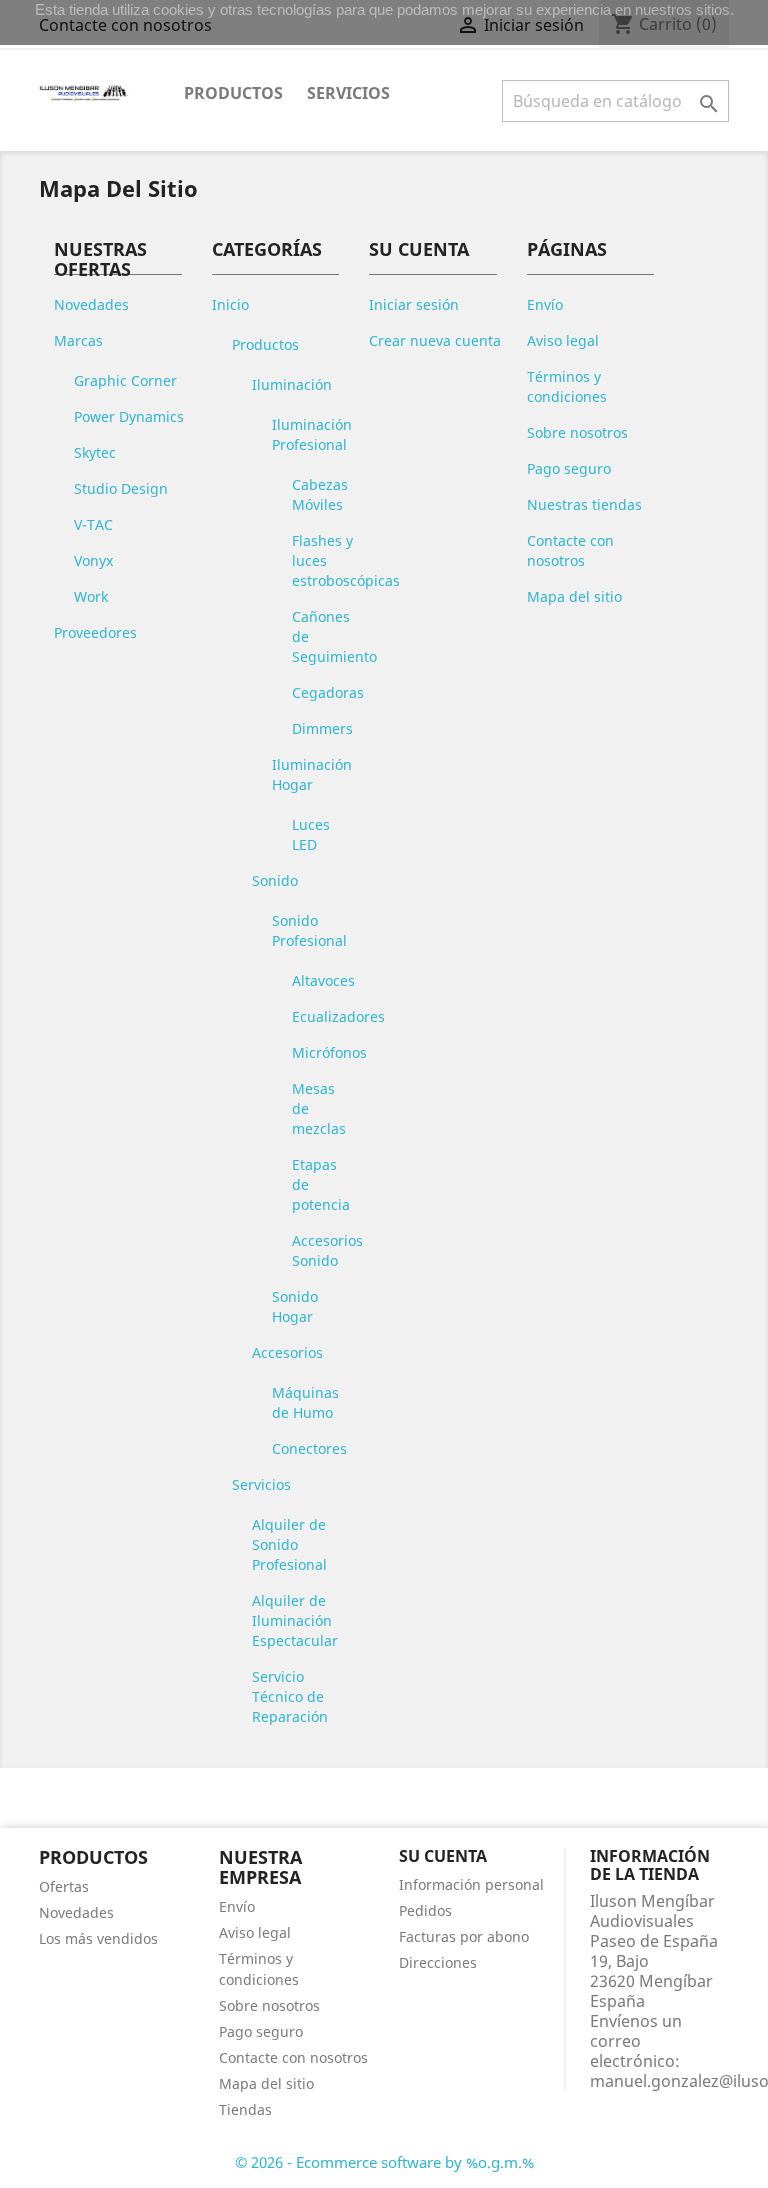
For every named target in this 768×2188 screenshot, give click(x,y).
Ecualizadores (338, 1016)
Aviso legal (563, 340)
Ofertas (64, 1886)
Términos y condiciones (567, 386)
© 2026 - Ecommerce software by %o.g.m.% (384, 2162)
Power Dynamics (129, 416)
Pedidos (425, 1910)
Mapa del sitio (574, 596)
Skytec (95, 452)
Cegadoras (328, 692)
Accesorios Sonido (327, 1250)
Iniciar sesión (414, 304)
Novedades (91, 304)
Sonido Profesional (309, 930)
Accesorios (287, 1352)
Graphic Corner (125, 380)
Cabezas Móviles (320, 494)
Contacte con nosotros (570, 550)
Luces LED (311, 834)
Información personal (471, 1884)
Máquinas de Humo (305, 1402)
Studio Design (121, 488)
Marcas (78, 340)
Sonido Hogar (295, 1306)
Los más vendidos (98, 1938)
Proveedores (95, 632)
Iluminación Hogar (312, 774)
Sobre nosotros (577, 432)
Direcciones (438, 1962)
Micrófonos (329, 1052)
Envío (545, 304)
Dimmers (322, 728)
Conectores (309, 1448)
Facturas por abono (464, 1936)
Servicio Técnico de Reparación (290, 1696)
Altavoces (323, 980)
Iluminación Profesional (312, 434)
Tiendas (245, 2109)
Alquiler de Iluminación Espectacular (295, 1620)
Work (91, 596)
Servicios (348, 93)
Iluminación (292, 384)
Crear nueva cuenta (435, 340)
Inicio (230, 304)
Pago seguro (569, 468)
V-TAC (93, 524)
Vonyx (93, 560)
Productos (233, 93)
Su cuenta (443, 1856)
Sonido (275, 880)
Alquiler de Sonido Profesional (289, 1544)
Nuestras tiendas (584, 504)
